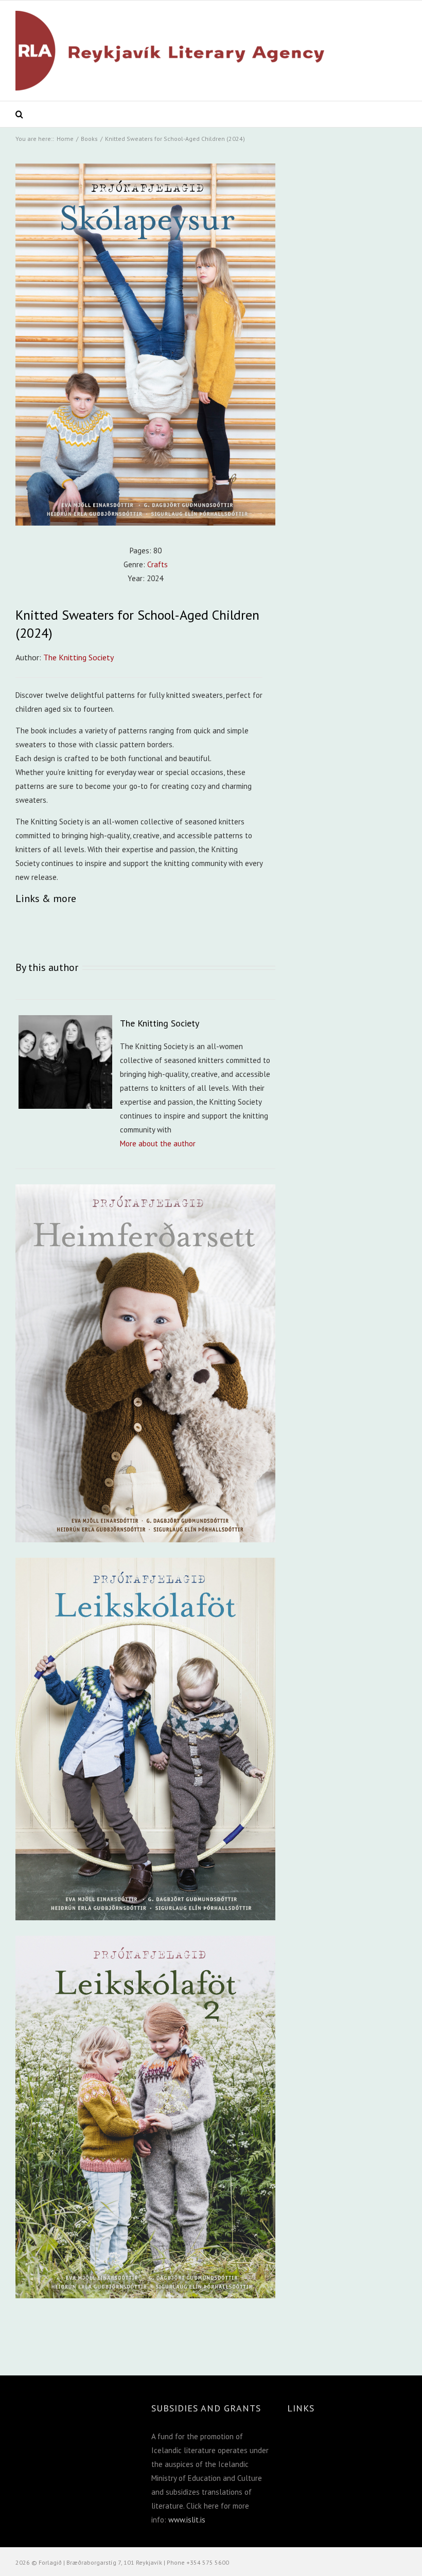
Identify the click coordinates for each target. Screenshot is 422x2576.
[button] (20, 114)
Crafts (157, 564)
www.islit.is (187, 2520)
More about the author (158, 1143)
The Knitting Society (78, 657)
